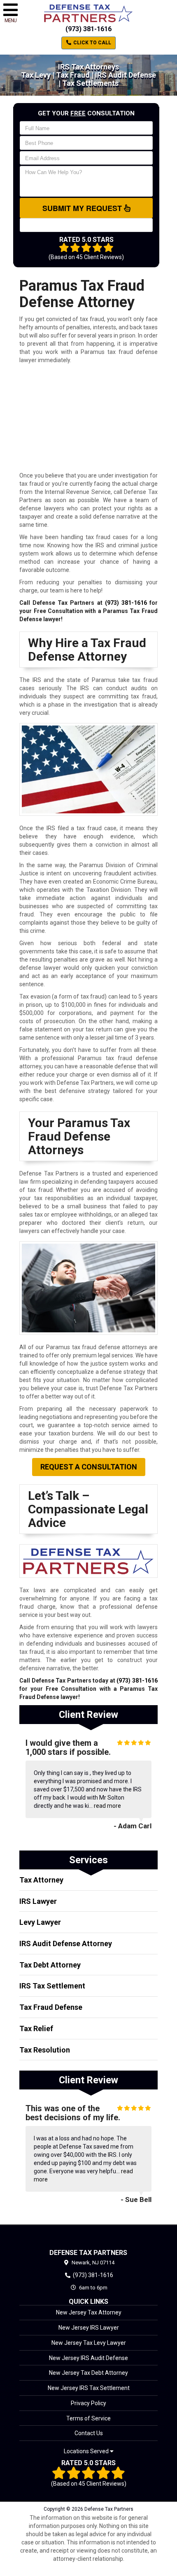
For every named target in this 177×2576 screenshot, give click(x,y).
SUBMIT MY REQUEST (83, 208)
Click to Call (92, 43)
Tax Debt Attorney (50, 1965)
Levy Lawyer (40, 1922)
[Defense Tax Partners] (88, 2237)
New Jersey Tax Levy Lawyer (89, 2343)
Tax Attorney (41, 1880)
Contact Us (89, 2433)
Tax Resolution (45, 2050)
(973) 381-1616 (88, 29)
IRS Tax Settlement (52, 1986)
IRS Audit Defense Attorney (66, 1943)
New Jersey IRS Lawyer (89, 2328)
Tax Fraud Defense (51, 2007)
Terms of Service (88, 2418)
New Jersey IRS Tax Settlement (89, 2388)
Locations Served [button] (87, 2451)
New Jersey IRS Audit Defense (88, 2358)
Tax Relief (36, 2028)
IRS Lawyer (38, 1901)
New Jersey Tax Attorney (89, 2312)
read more (107, 1806)
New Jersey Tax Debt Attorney (88, 2373)
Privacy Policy (88, 2403)
